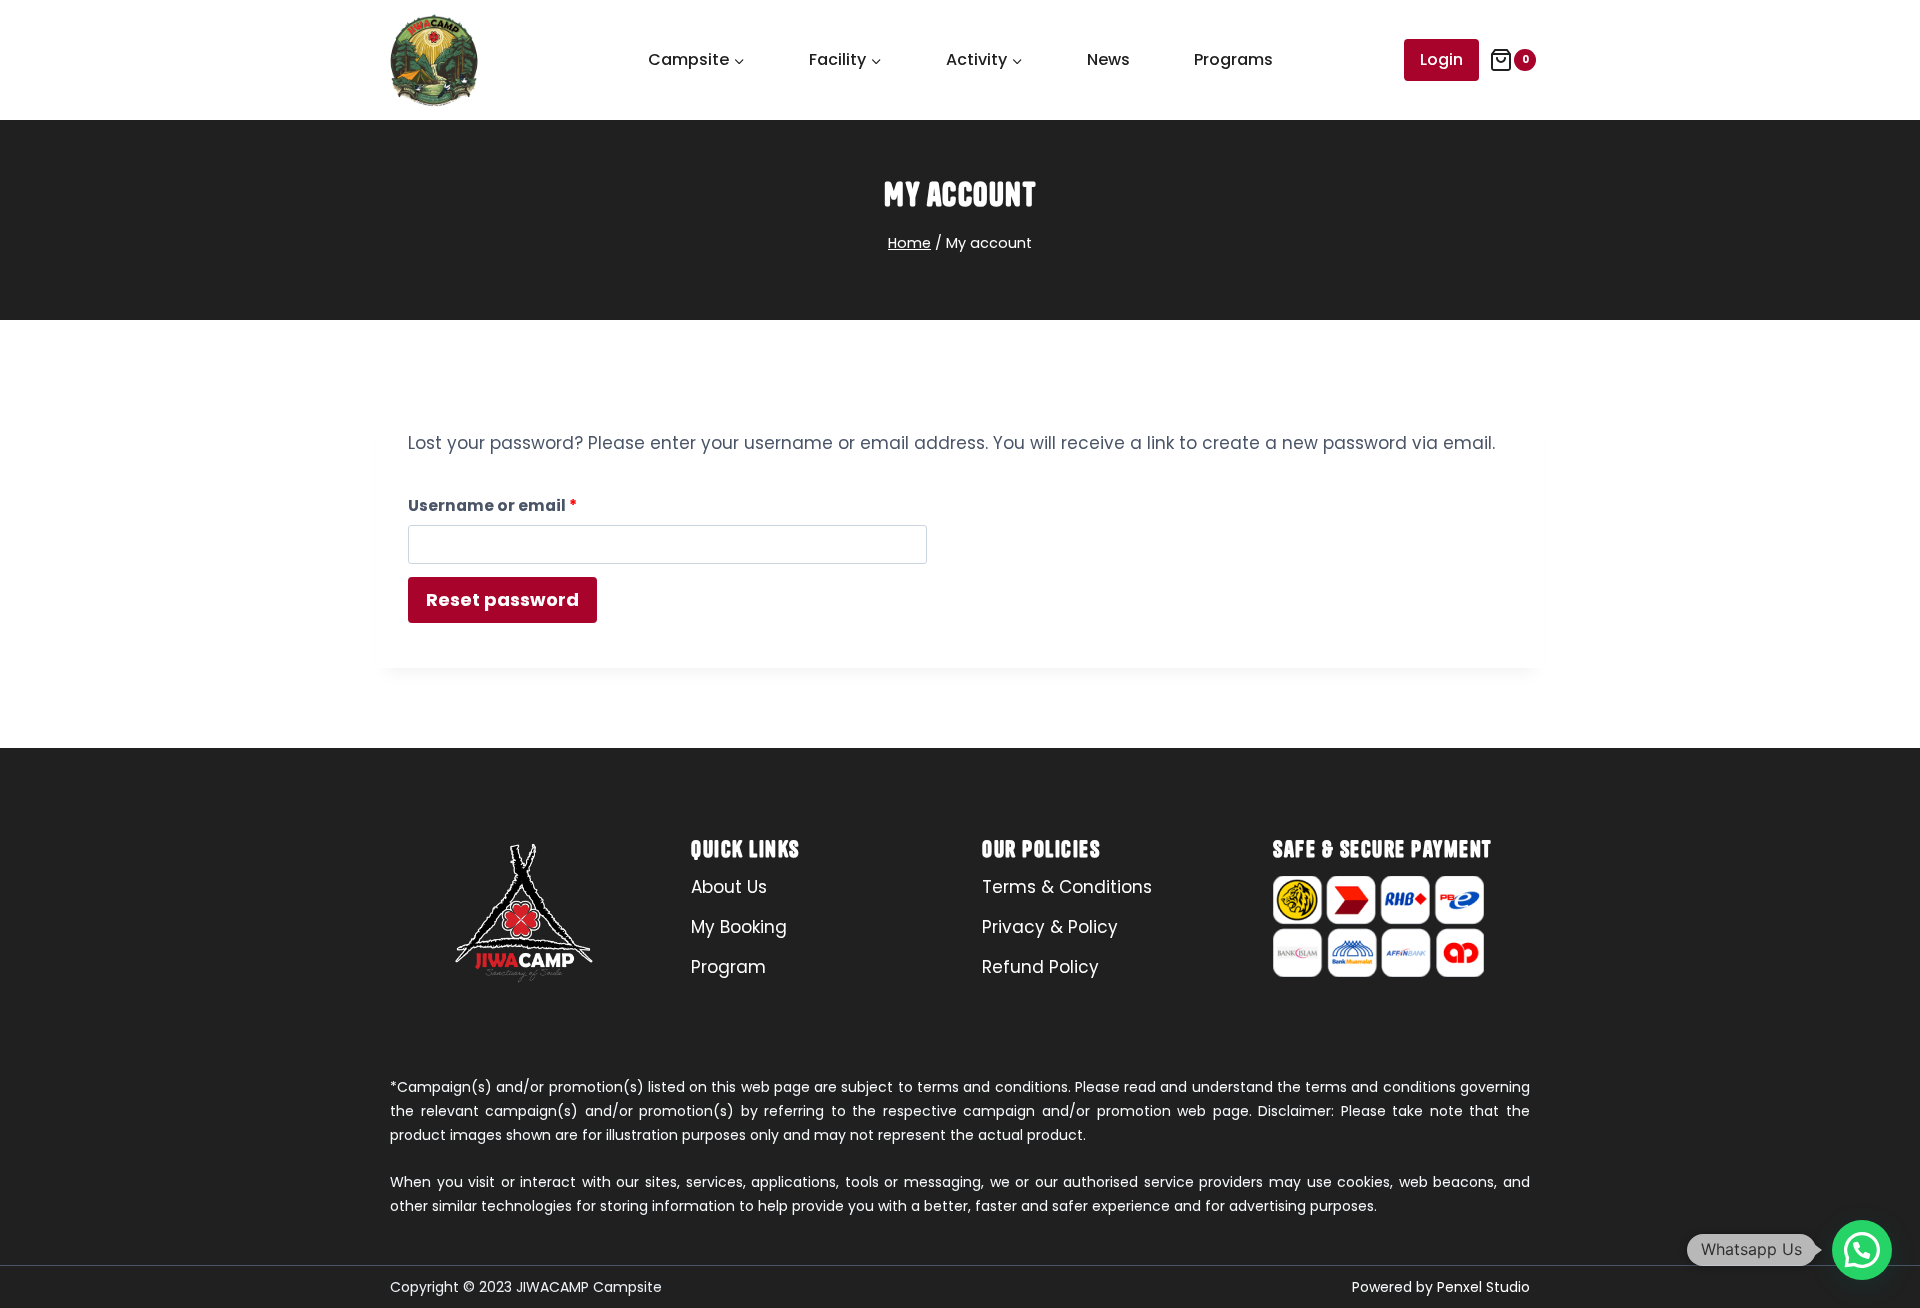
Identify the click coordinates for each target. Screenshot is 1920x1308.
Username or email (529, 502)
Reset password (502, 599)
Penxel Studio (1483, 1287)
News (1108, 59)
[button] (1862, 1250)
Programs (1233, 59)
